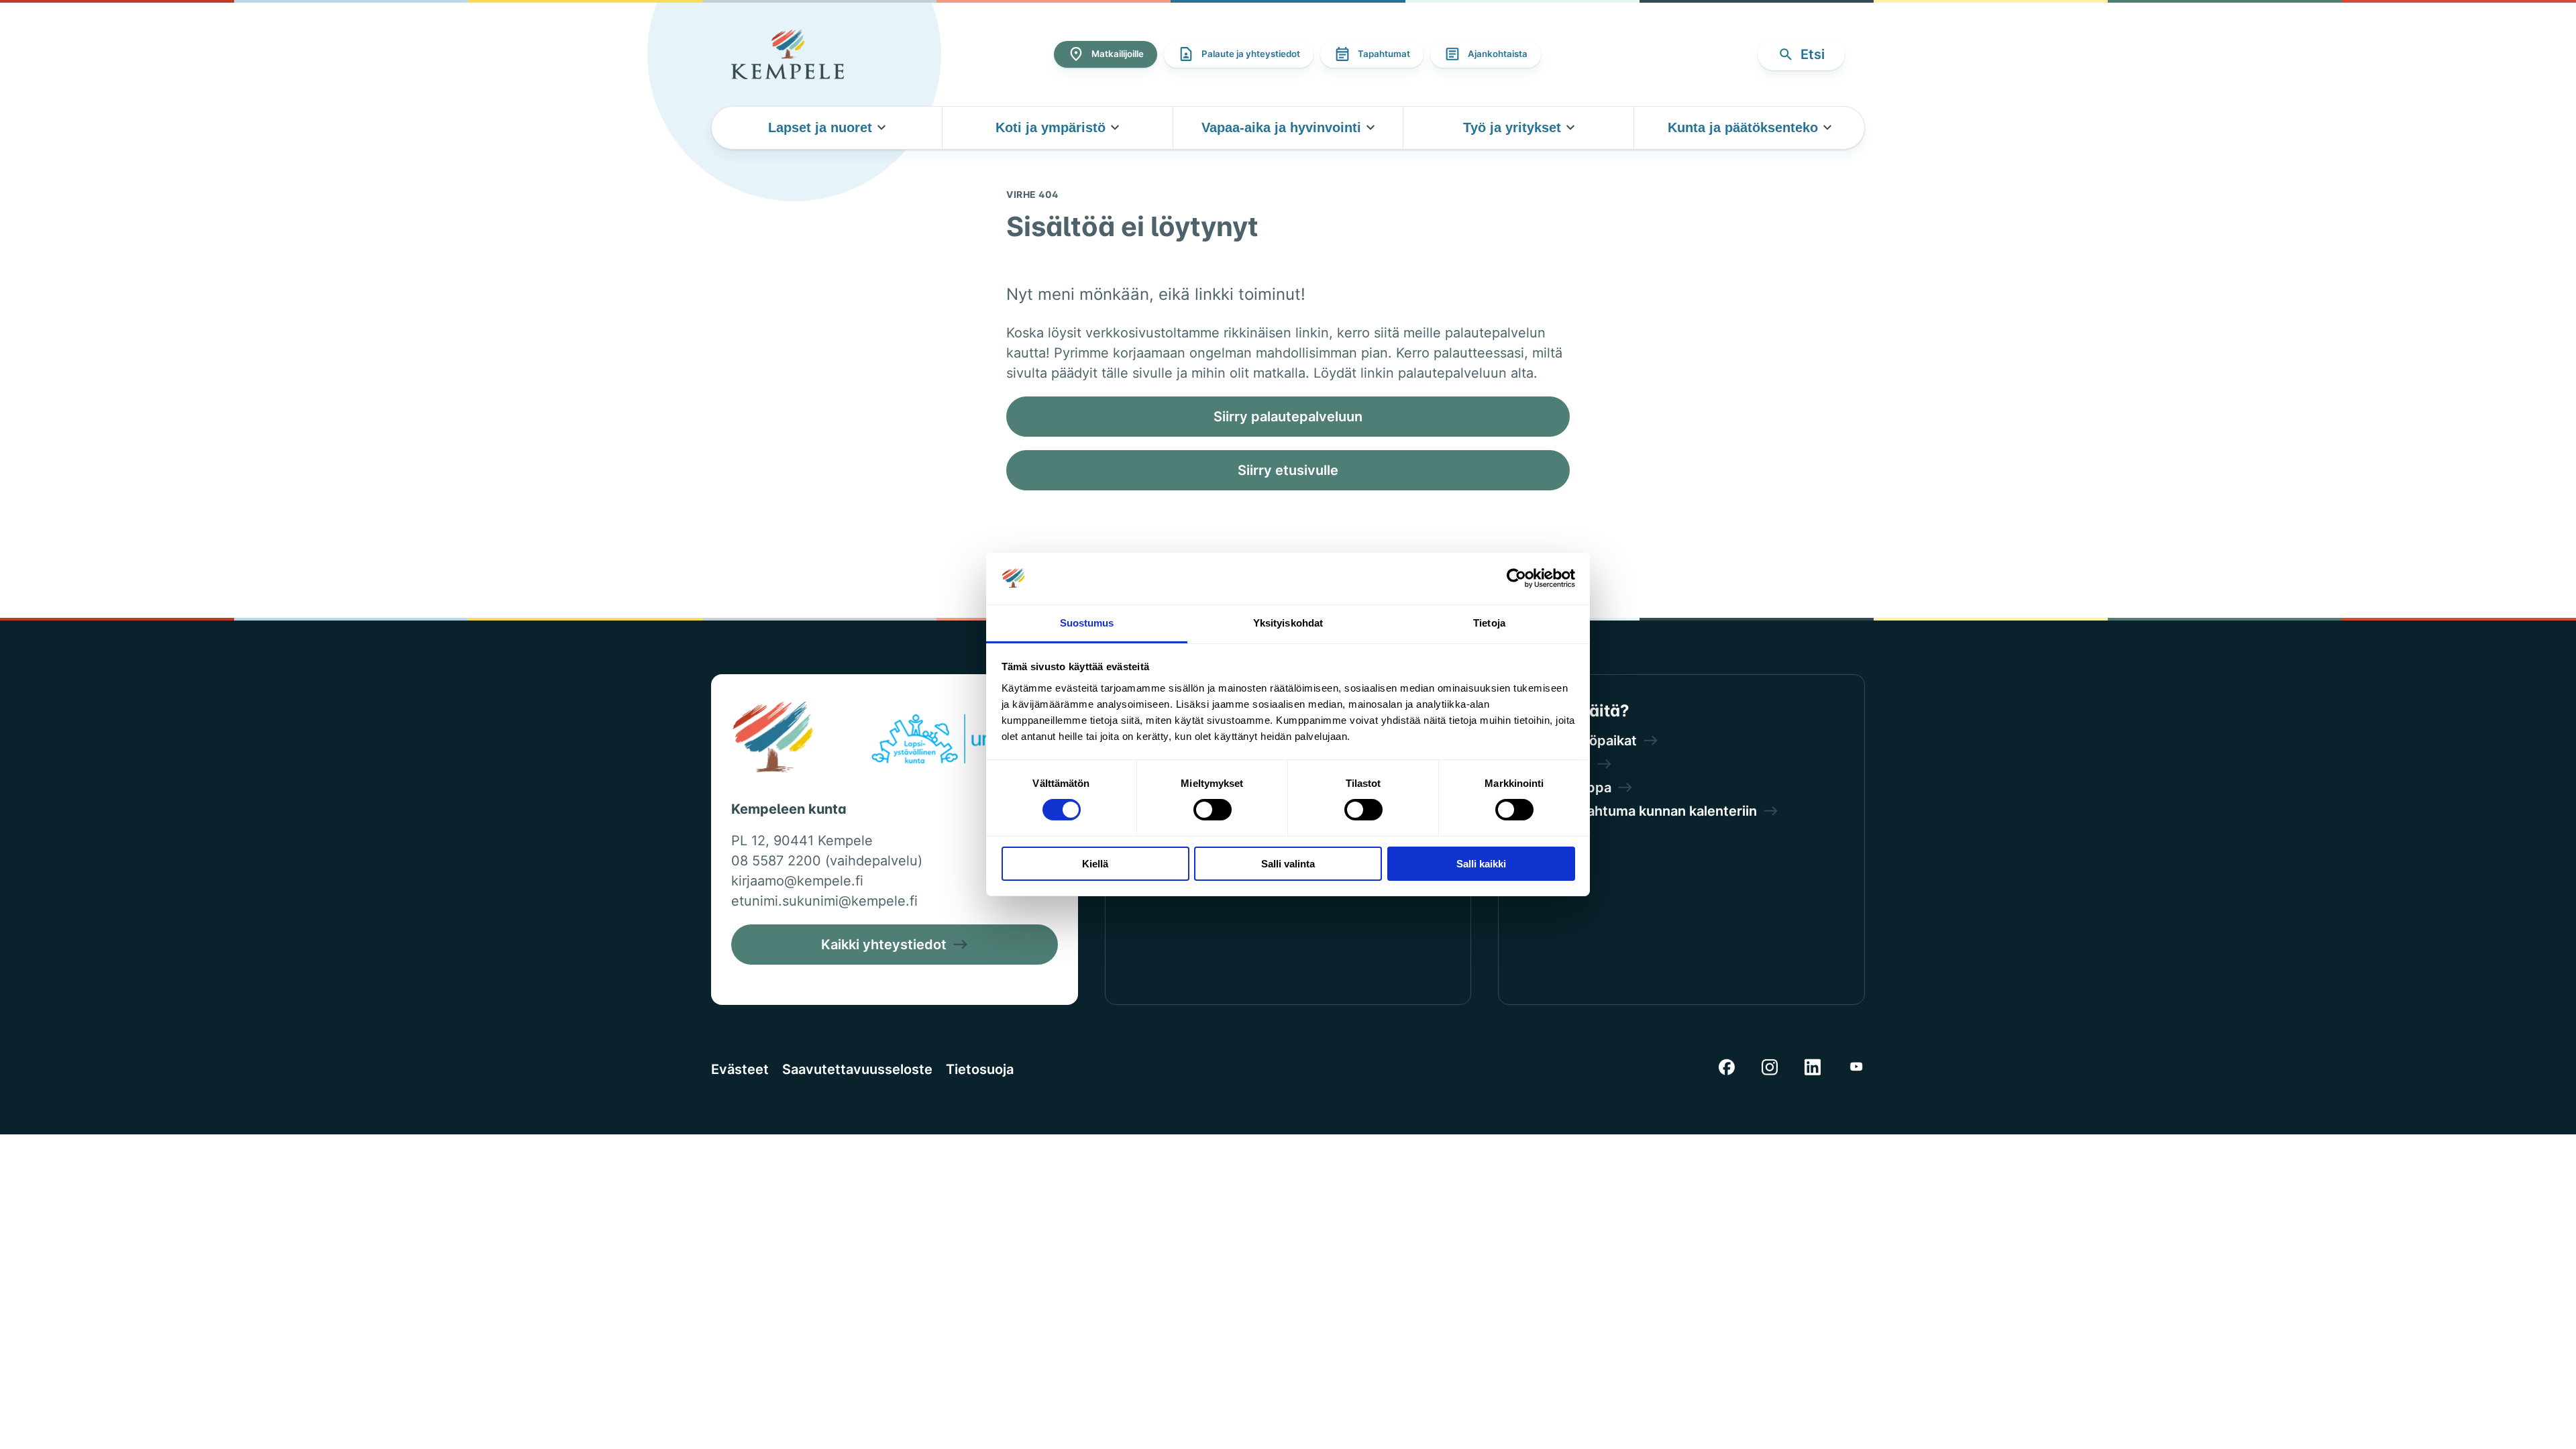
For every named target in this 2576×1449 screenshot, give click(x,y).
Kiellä (1095, 864)
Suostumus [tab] (1087, 623)
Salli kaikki (1481, 864)
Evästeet (740, 1069)
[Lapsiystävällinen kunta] (958, 741)
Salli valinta (1288, 864)
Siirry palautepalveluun (1288, 417)
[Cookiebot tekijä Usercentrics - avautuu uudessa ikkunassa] (1516, 578)
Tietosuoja (980, 1069)
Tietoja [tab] (1489, 623)
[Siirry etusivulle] (788, 54)
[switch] (1213, 810)
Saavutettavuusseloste (857, 1069)
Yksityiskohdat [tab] (1288, 623)
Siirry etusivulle (1288, 470)
